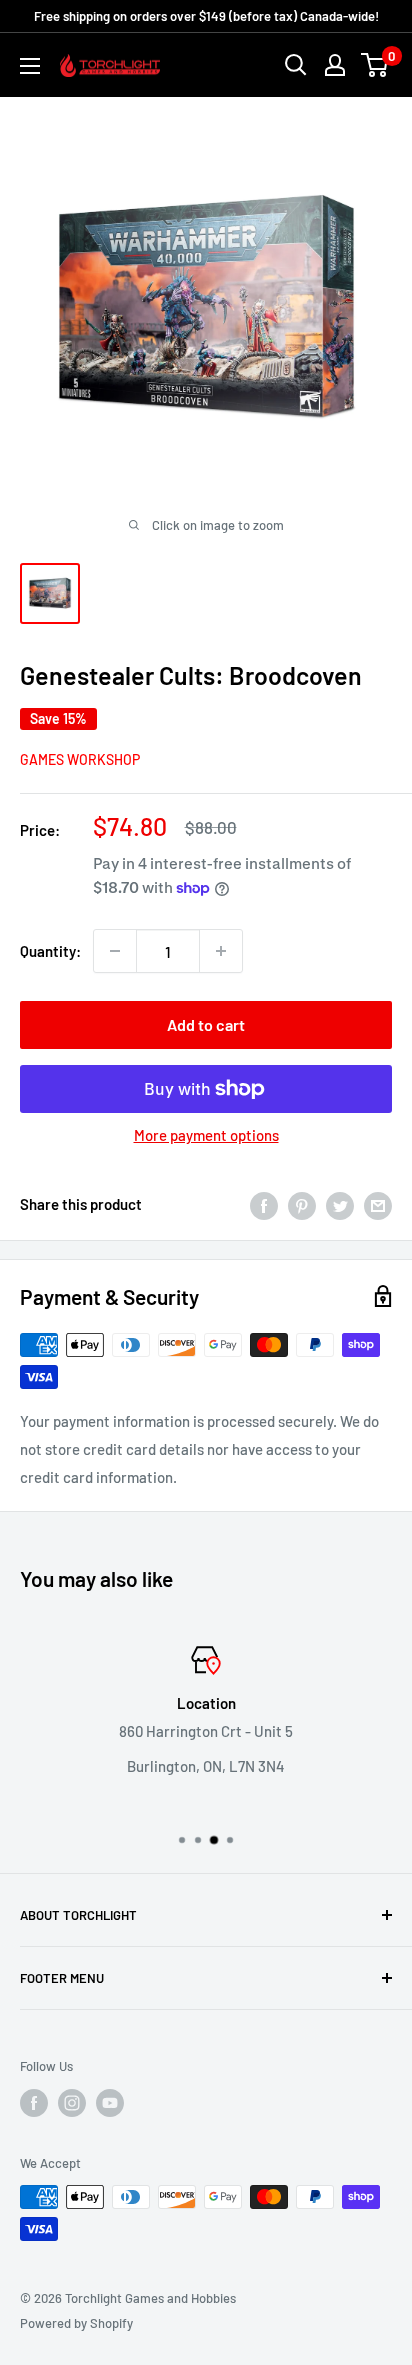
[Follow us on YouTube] (110, 2103)
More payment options (206, 1135)
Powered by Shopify (76, 2323)
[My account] (335, 65)
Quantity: (50, 951)
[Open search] (296, 65)
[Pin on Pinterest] (302, 1204)
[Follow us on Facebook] (34, 2103)
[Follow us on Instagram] (72, 2103)
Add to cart (206, 1024)
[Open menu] (30, 66)
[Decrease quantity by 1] (115, 951)
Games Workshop (80, 759)
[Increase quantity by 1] (221, 951)
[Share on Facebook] (264, 1204)
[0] (375, 65)
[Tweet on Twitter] (340, 1204)
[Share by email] (378, 1204)
